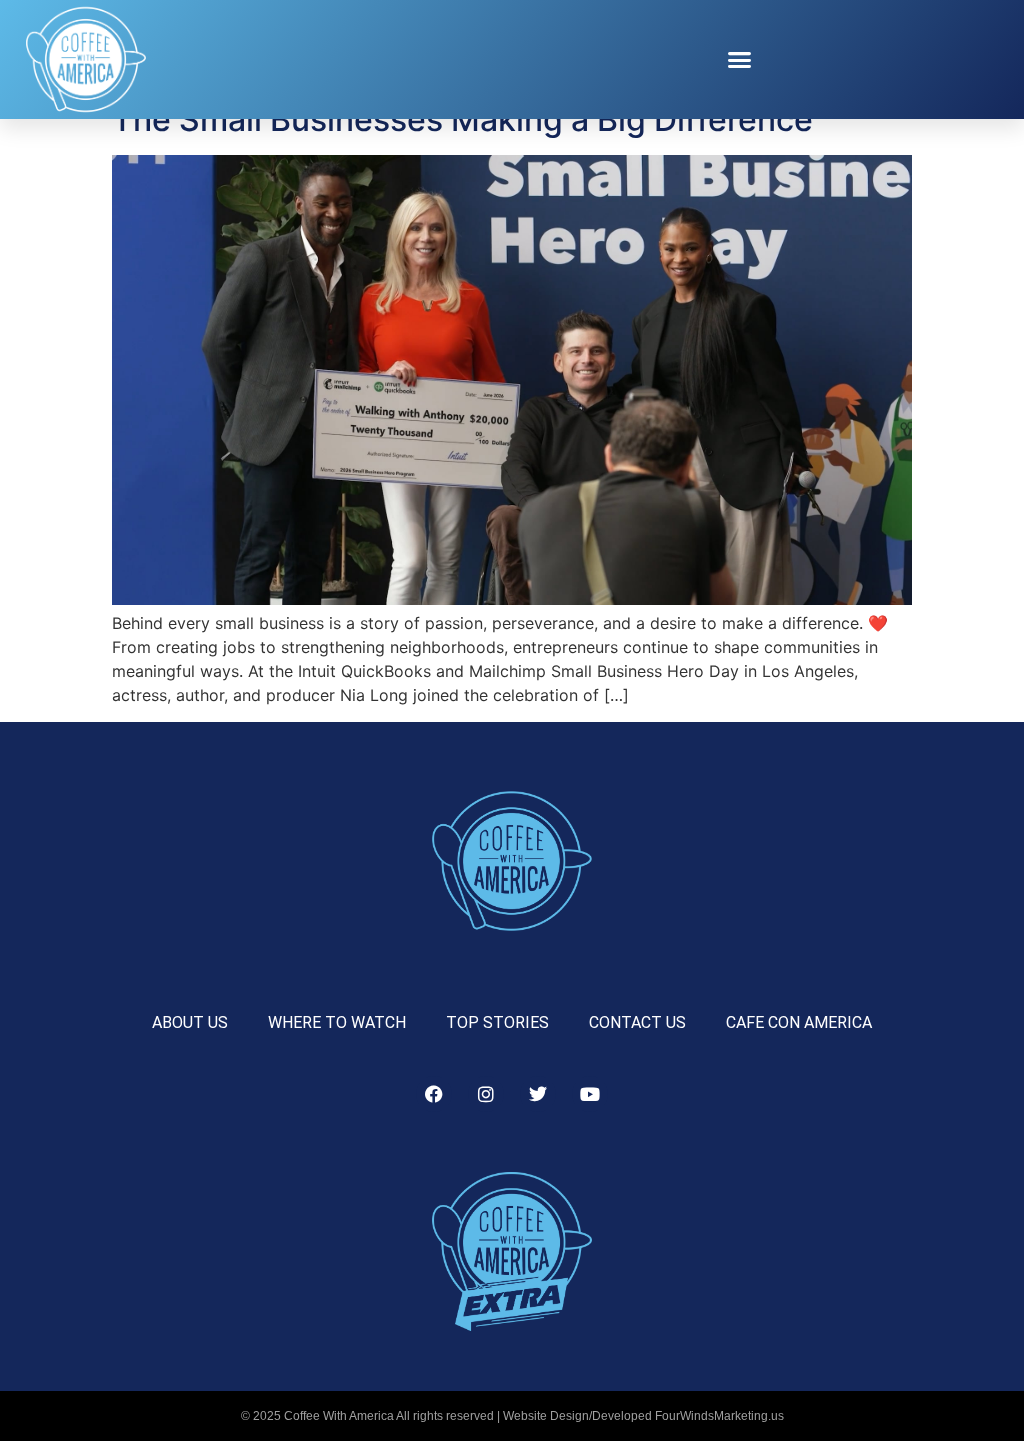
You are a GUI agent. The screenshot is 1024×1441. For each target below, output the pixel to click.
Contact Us (637, 1022)
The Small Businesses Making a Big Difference (462, 119)
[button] (740, 60)
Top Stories (497, 1022)
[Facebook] (434, 1094)
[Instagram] (486, 1094)
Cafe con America (799, 1022)
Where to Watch (337, 1022)
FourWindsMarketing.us (719, 1416)
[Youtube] (590, 1094)
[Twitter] (538, 1094)
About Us (190, 1022)
